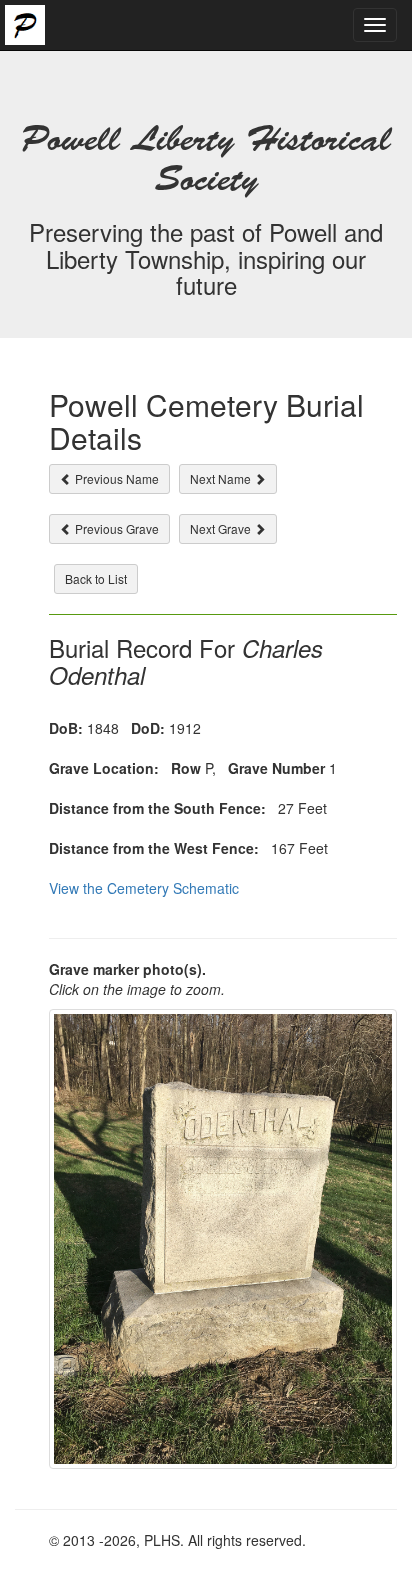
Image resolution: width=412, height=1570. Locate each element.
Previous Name (115, 478)
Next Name (222, 478)
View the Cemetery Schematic (144, 888)
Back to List (96, 578)
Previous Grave (115, 528)
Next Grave (222, 528)
